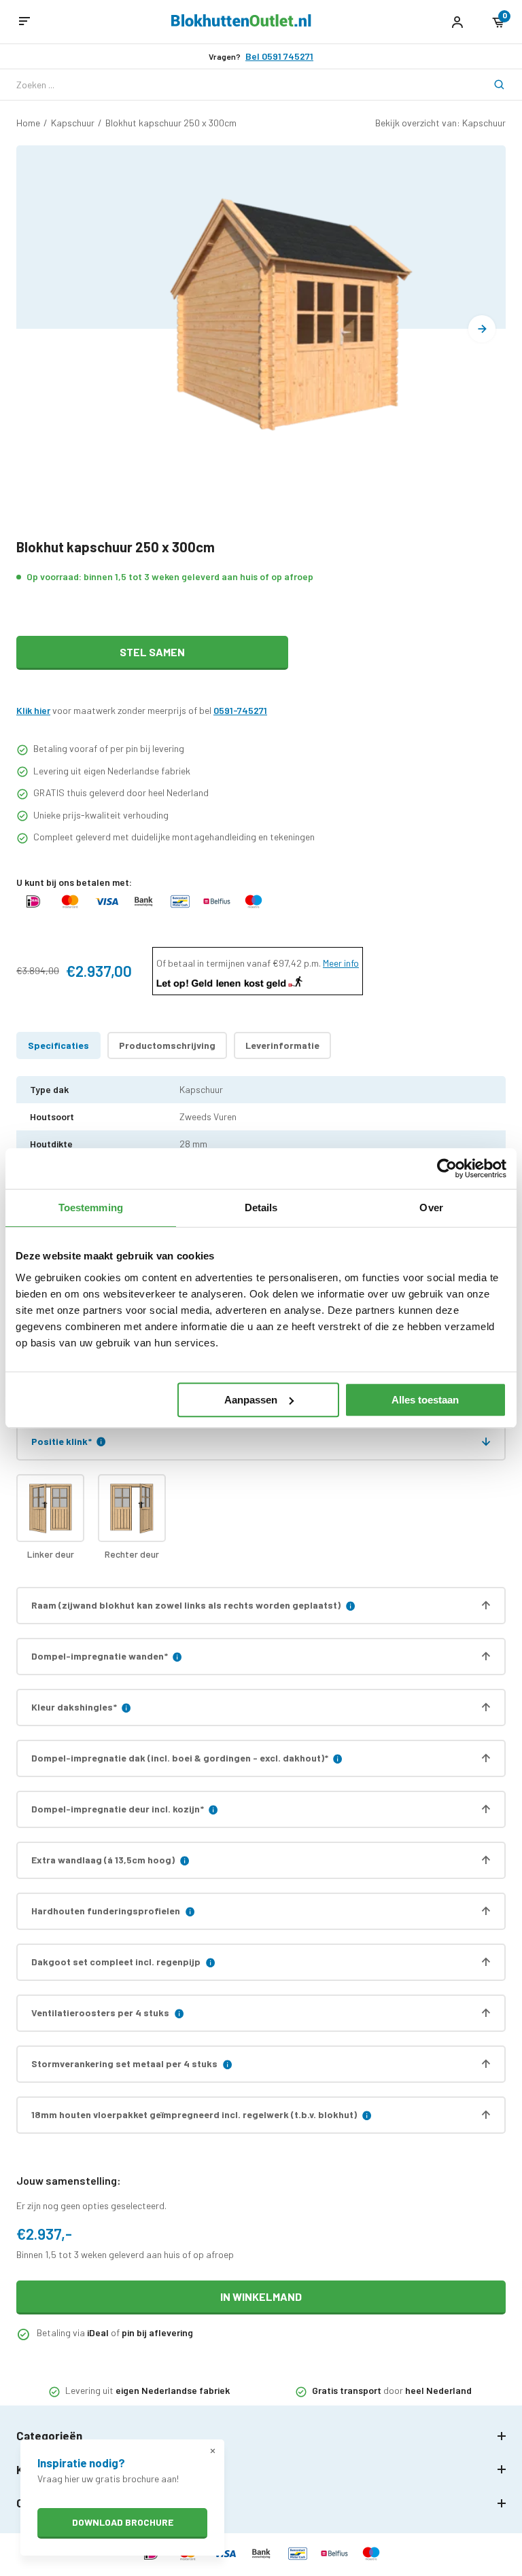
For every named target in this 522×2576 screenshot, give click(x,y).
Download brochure (123, 2522)
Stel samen (152, 652)
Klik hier (33, 710)
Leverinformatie (282, 1045)
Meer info (341, 963)
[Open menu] (24, 22)
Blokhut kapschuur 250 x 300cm (171, 123)
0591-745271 (240, 710)
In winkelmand (261, 2296)
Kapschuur (73, 123)
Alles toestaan (425, 1400)
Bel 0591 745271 (279, 56)
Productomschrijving (167, 1045)
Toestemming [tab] (91, 1207)
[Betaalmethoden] (33, 908)
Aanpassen (251, 1400)
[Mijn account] (457, 22)
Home (28, 123)
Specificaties (58, 1045)
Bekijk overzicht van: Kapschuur (440, 123)
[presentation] (482, 329)
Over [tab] (431, 1207)
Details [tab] (261, 1207)
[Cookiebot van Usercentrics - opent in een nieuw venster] (447, 1168)
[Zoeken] (490, 85)
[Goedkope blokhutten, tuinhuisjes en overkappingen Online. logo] (241, 23)
